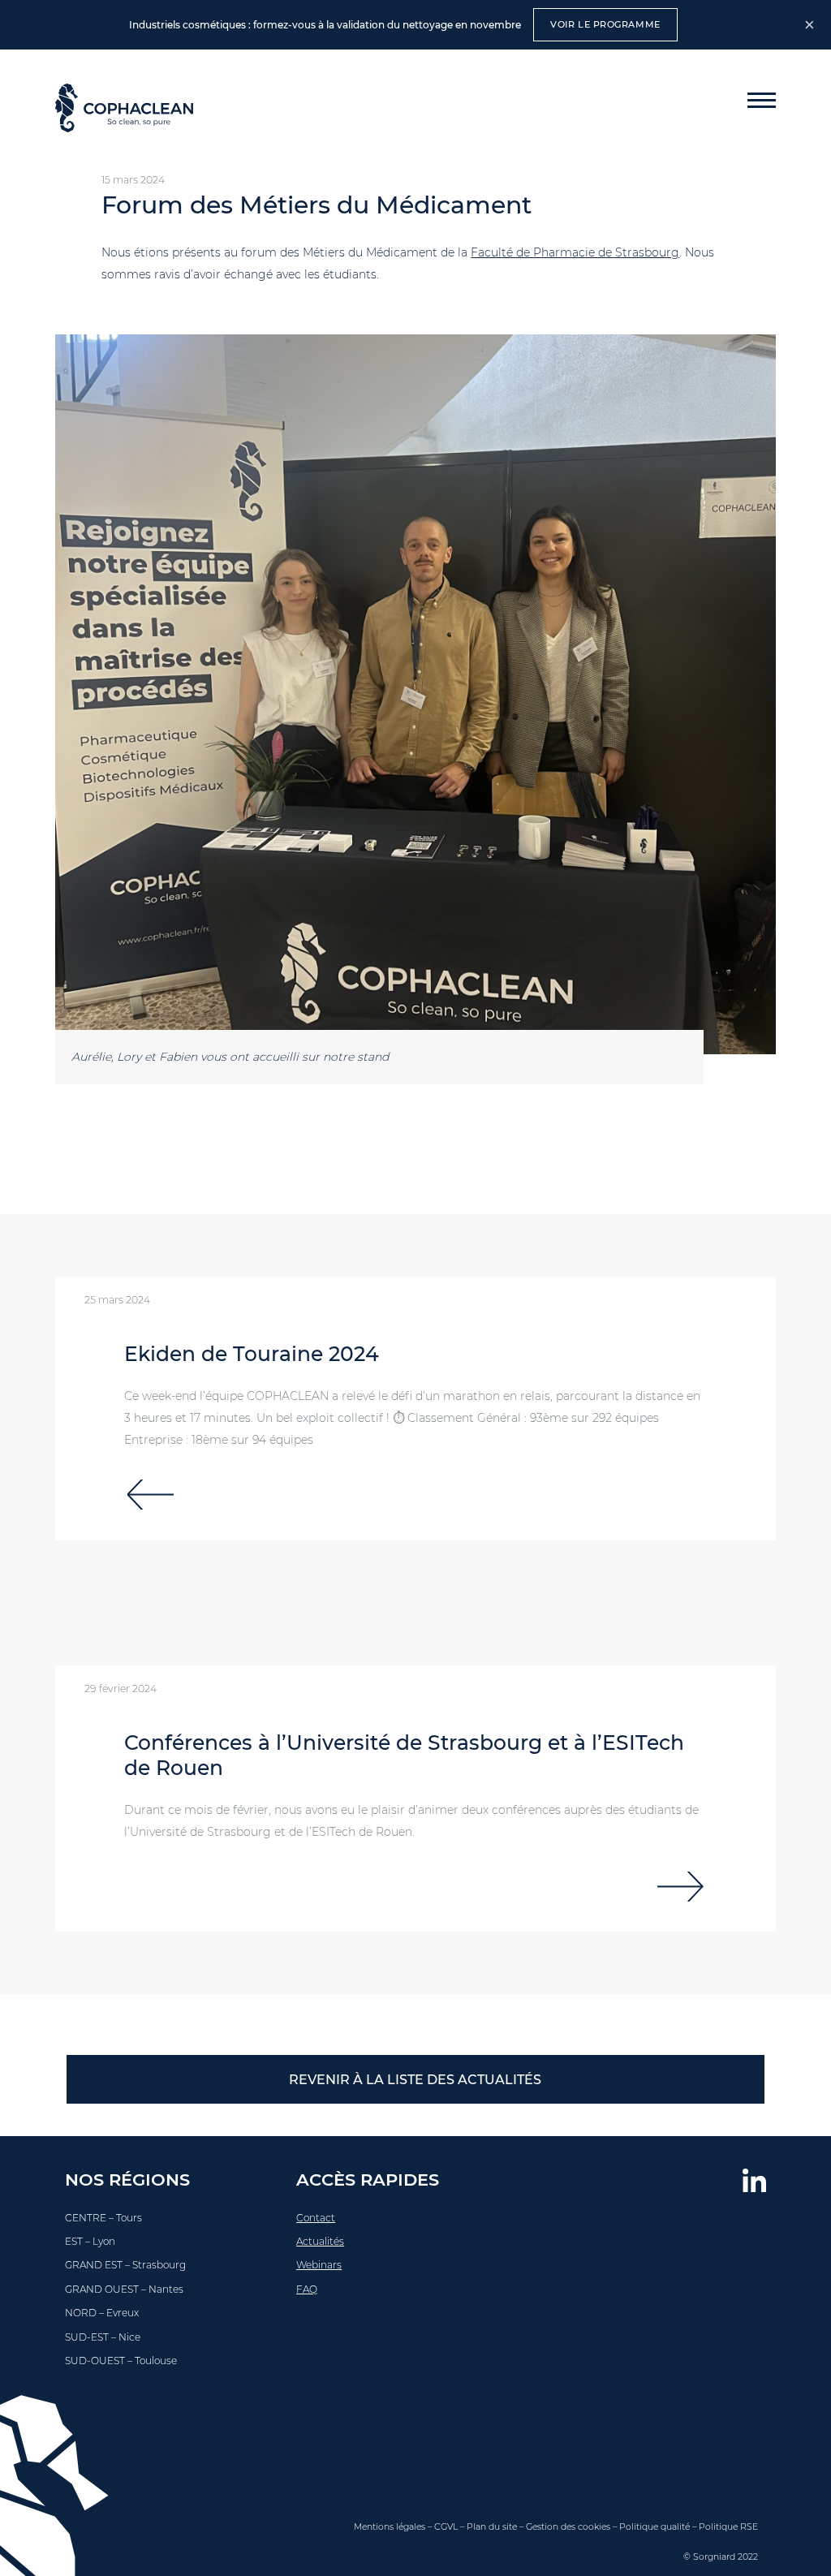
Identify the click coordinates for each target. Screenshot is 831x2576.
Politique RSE (728, 2527)
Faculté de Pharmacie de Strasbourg (575, 252)
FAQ (307, 2289)
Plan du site (492, 2527)
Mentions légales (390, 2527)
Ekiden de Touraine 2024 (252, 1354)
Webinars (319, 2265)
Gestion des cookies (568, 2527)
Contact (316, 2218)
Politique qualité (654, 2527)
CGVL (446, 2527)
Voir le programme (605, 24)
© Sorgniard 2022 (721, 2557)
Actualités (320, 2241)
